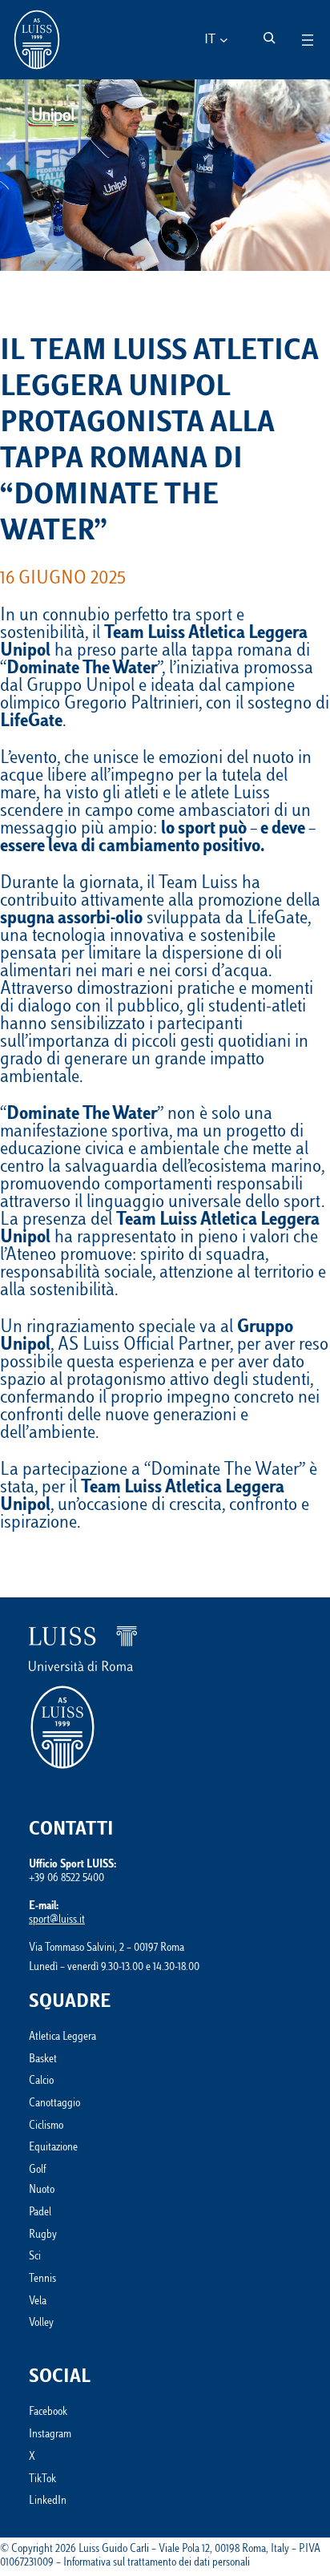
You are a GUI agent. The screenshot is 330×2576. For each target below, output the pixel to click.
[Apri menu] (308, 40)
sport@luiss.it (57, 1920)
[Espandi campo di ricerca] (269, 38)
